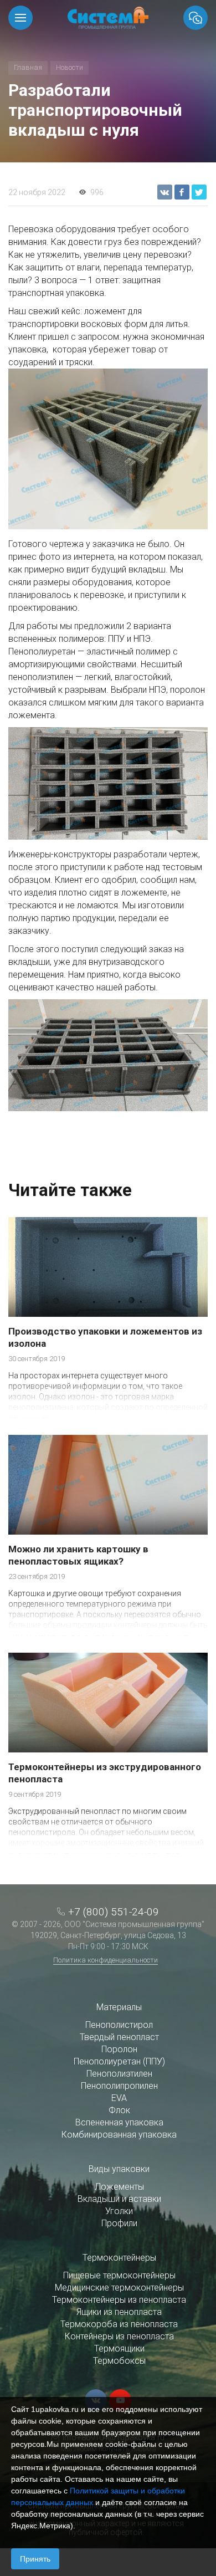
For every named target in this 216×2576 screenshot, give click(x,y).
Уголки (119, 2211)
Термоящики (119, 2348)
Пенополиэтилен (119, 2074)
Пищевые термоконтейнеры (119, 2275)
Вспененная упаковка (119, 2122)
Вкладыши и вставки (119, 2199)
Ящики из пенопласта (119, 2312)
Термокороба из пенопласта (119, 2324)
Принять (35, 2559)
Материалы (119, 2007)
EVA (119, 2098)
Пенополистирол (119, 2025)
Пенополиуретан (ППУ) (119, 2061)
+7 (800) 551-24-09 (114, 1912)
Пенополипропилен (119, 2086)
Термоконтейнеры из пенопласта (119, 2300)
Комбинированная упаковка (119, 2135)
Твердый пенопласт (119, 2037)
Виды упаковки (119, 2169)
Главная (28, 67)
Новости (70, 67)
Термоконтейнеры (119, 2258)
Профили (119, 2223)
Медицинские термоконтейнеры (119, 2288)
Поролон (119, 2049)
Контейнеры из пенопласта (119, 2336)
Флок (119, 2110)
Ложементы (119, 2187)
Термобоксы (119, 2361)
